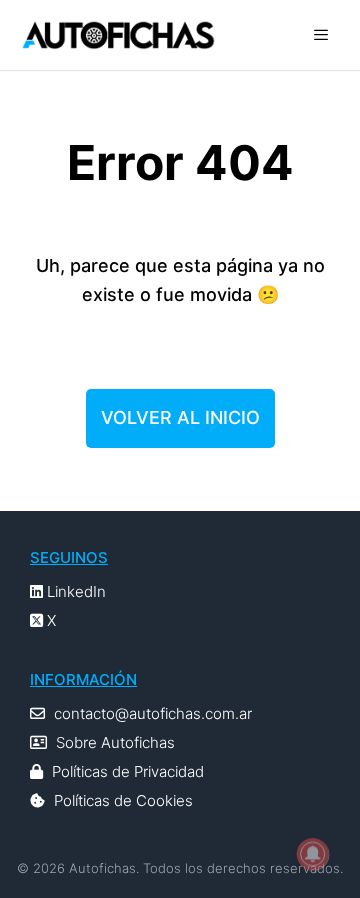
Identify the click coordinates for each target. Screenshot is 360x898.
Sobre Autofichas (115, 742)
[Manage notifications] (313, 854)
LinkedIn (74, 591)
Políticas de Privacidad (128, 771)
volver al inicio (180, 417)
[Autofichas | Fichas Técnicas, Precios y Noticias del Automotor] (118, 35)
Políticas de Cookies (123, 800)
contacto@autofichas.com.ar (153, 713)
